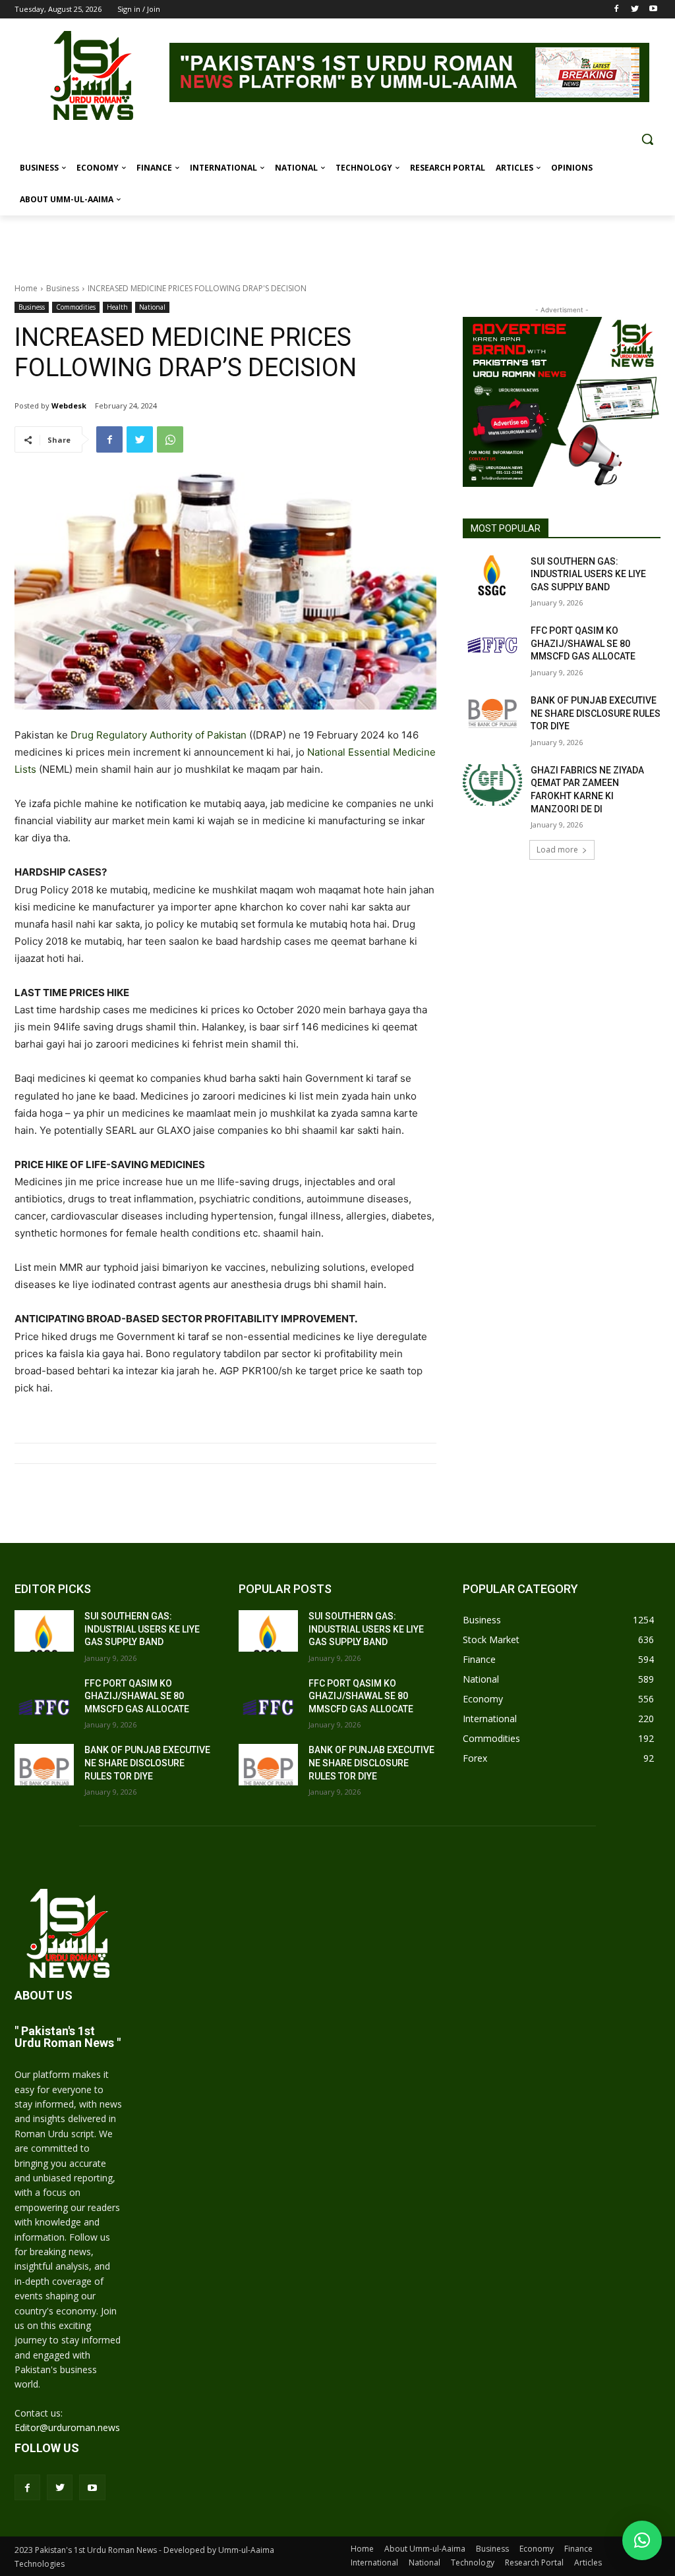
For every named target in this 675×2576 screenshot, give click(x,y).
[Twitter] (634, 10)
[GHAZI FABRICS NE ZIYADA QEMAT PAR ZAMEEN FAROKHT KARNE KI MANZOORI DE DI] (492, 785)
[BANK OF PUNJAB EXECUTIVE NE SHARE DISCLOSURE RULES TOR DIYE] (492, 715)
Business (63, 288)
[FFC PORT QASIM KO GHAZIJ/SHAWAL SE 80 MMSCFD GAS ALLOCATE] (492, 645)
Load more (557, 850)
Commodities (76, 307)
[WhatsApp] (170, 439)
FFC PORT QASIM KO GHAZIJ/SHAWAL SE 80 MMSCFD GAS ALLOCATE (583, 643)
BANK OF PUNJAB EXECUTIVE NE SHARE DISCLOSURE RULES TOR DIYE (596, 713)
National (152, 307)
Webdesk (69, 406)
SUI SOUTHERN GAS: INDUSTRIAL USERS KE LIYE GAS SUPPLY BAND (588, 574)
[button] (647, 139)
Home (26, 288)
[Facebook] (617, 10)
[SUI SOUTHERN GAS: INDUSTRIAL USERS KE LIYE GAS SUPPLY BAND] (492, 576)
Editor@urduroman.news (67, 2427)
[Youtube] (653, 10)
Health (117, 307)
